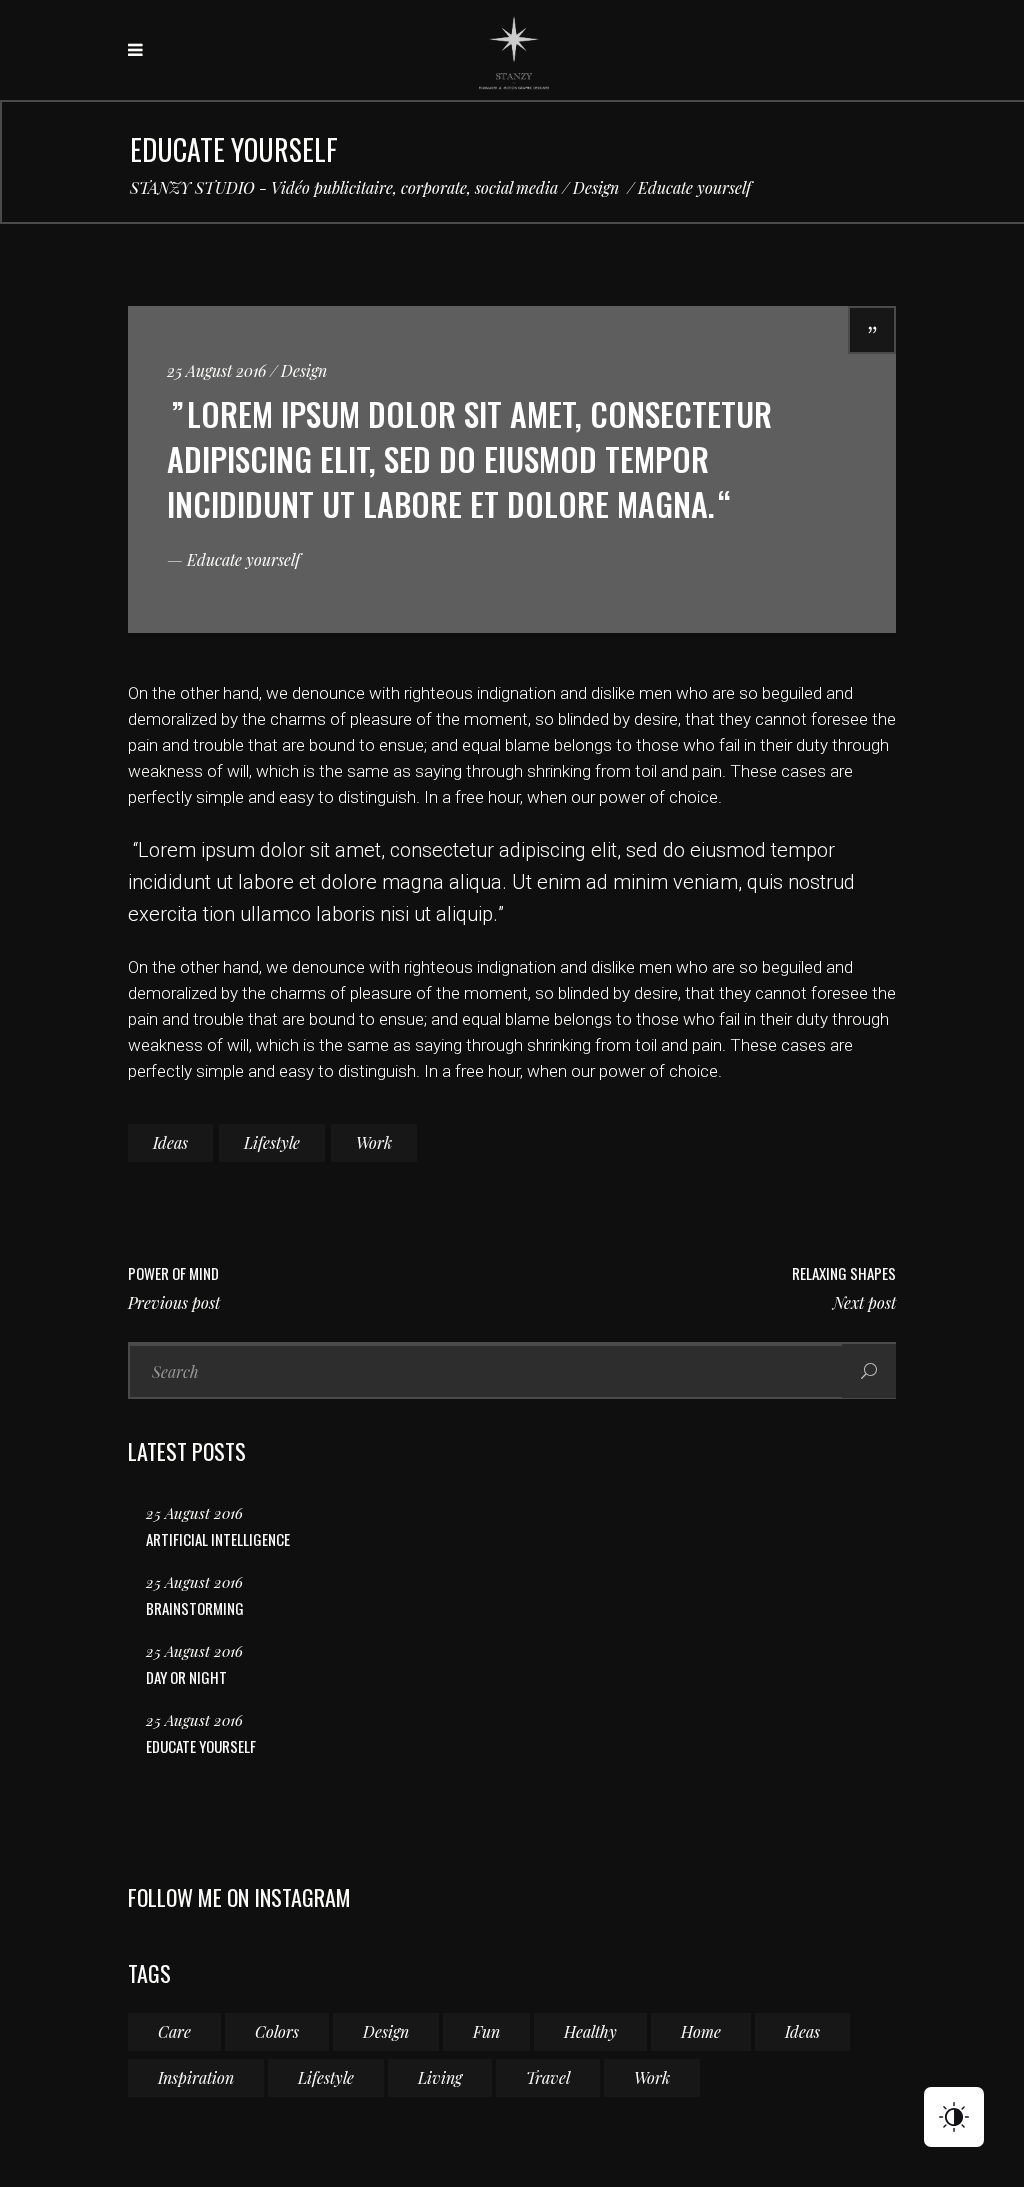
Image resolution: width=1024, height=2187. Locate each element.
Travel (548, 2077)
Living (440, 2077)
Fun (486, 2031)
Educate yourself (201, 1746)
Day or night (186, 1677)
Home (701, 2031)
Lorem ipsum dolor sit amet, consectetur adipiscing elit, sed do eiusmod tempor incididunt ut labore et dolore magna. (469, 458)
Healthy (590, 2031)
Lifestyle (272, 1142)
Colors (277, 2031)
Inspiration (196, 2077)
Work (374, 1142)
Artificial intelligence (218, 1539)
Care (174, 2031)
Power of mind (173, 1273)
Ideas (170, 1142)
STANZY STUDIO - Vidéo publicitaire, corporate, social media (344, 188)
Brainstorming (195, 1608)
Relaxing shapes (844, 1273)
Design (596, 188)
